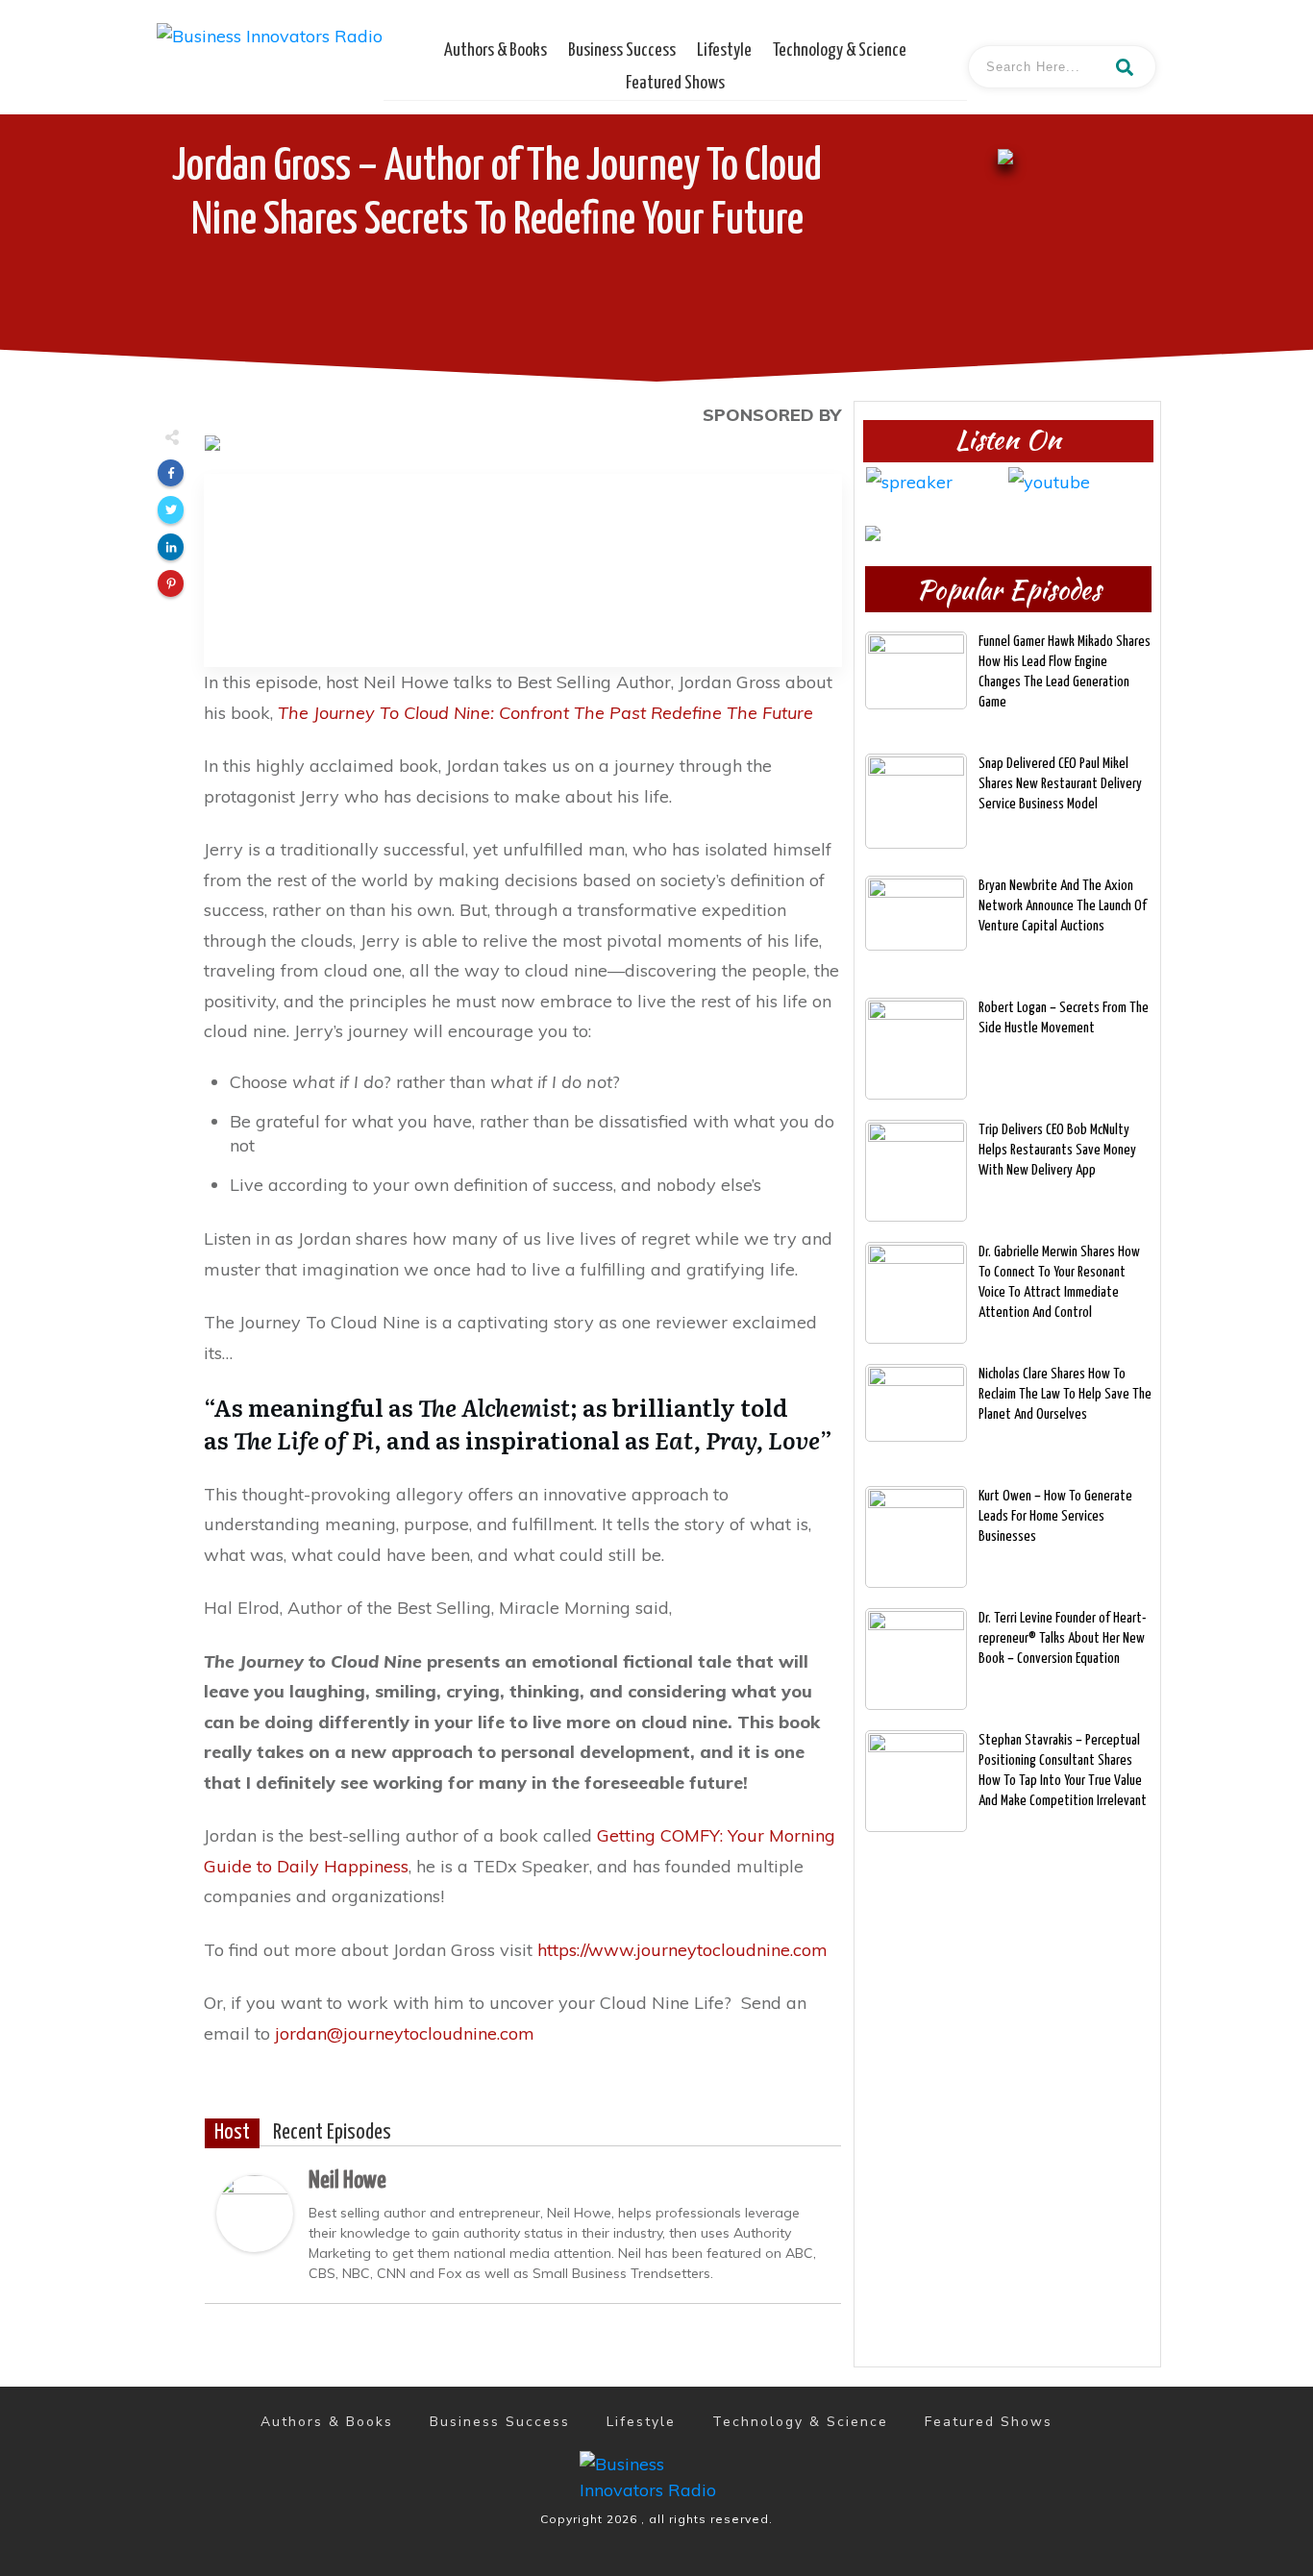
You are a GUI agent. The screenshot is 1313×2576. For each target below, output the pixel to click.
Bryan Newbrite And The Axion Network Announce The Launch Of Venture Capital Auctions (1063, 906)
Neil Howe (347, 2181)
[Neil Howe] (255, 2212)
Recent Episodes (332, 2133)
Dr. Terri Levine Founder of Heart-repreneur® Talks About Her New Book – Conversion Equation (1063, 1638)
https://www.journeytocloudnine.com (682, 1950)
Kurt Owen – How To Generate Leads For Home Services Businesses (1055, 1516)
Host (232, 2133)
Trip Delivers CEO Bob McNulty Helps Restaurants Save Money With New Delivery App (1057, 1150)
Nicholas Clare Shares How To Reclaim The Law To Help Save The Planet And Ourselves (1065, 1394)
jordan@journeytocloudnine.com (405, 2033)
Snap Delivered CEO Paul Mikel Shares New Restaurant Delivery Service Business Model (1060, 784)
